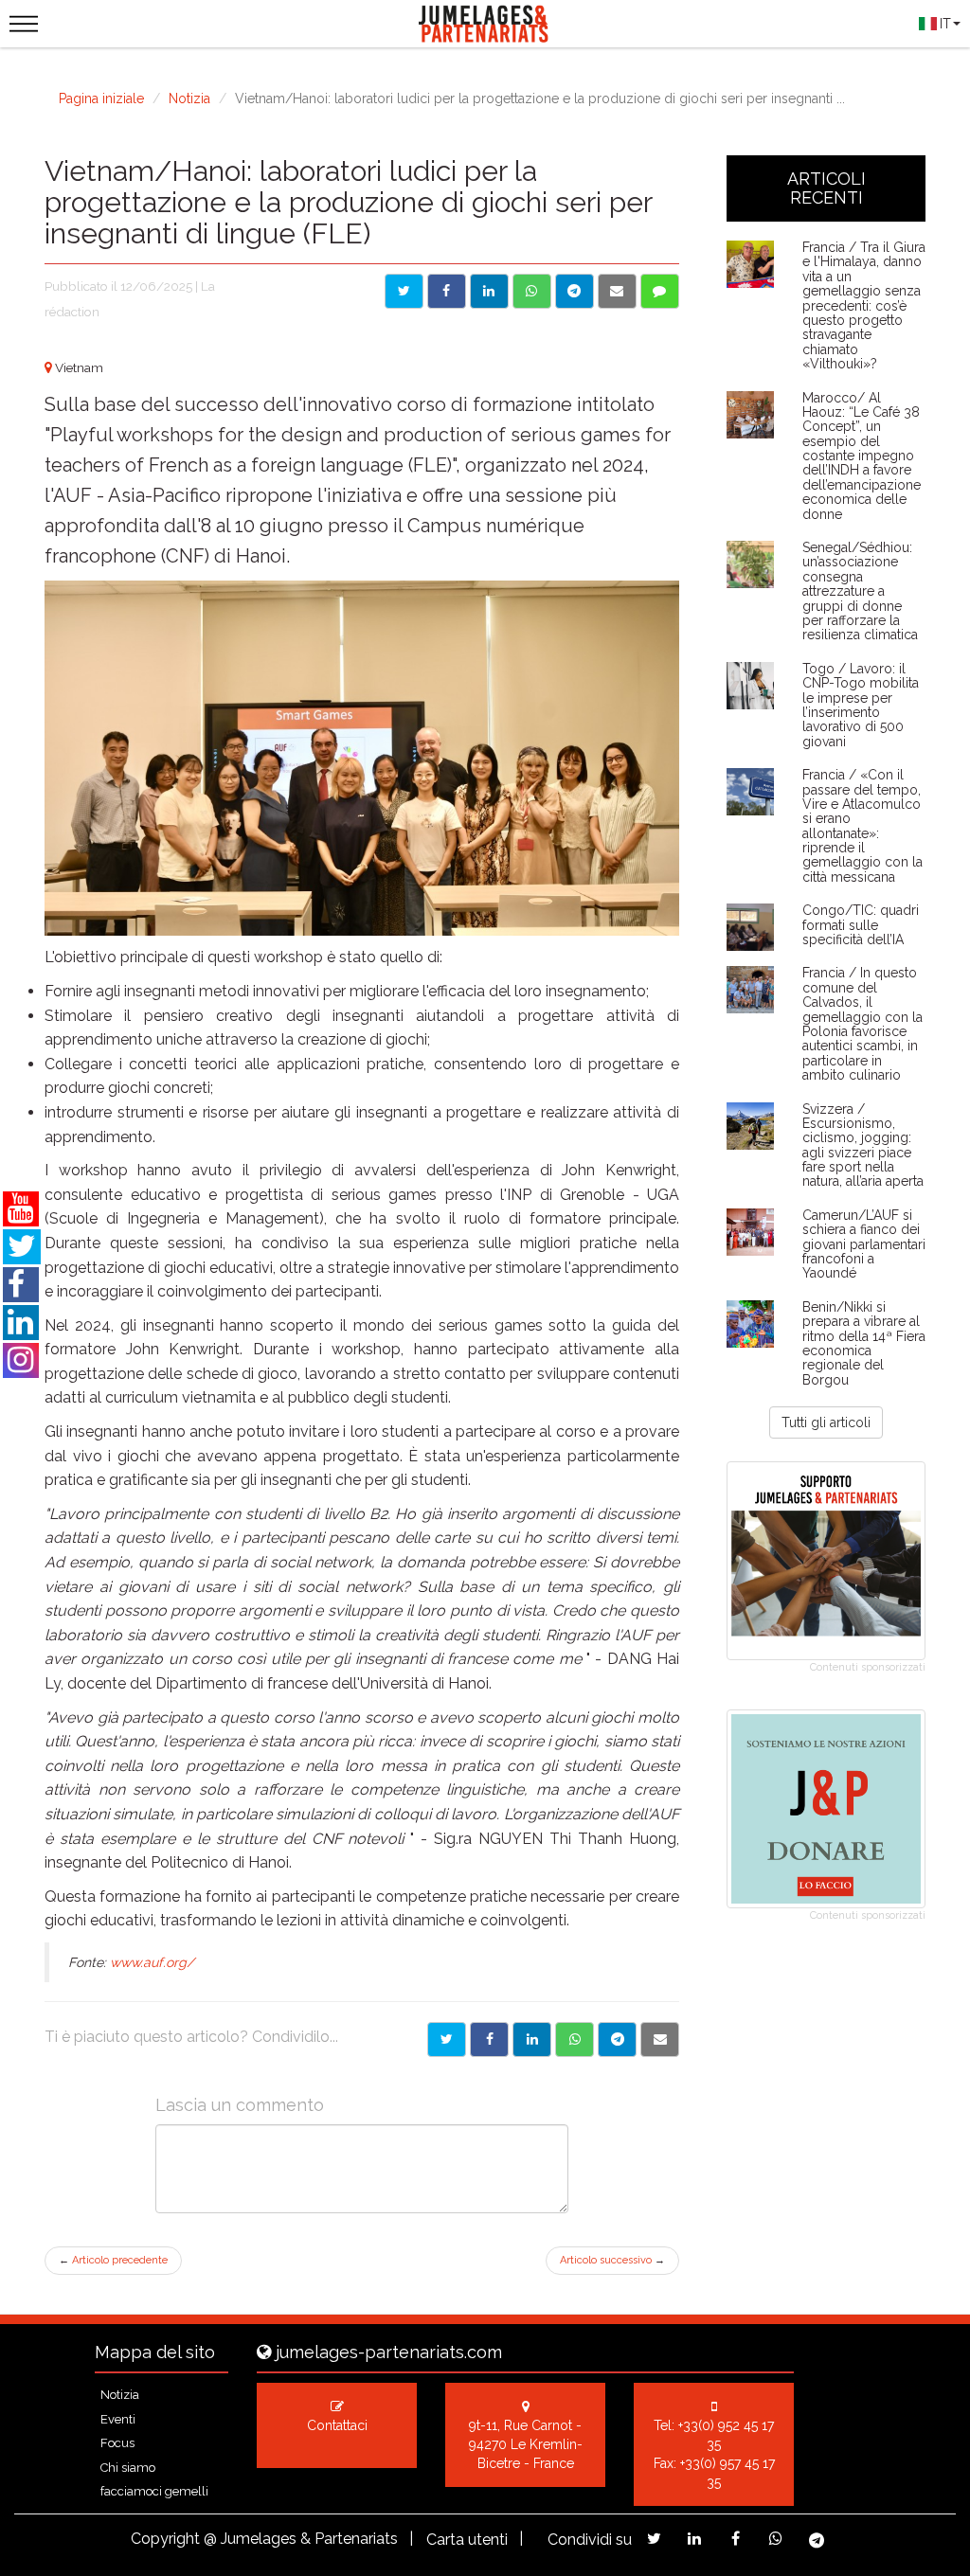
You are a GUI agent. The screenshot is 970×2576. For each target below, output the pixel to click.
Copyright (165, 2539)
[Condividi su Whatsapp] (532, 291)
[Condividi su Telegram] (575, 291)
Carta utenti (467, 2540)
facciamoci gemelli (154, 2491)
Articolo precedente (113, 2260)
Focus (117, 2443)
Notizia (189, 98)
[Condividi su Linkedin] (489, 291)
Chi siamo (128, 2468)
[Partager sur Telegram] (617, 2039)
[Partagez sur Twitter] (654, 2539)
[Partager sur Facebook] (489, 2039)
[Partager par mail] (660, 2039)
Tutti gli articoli (826, 1422)
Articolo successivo (612, 2260)
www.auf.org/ (152, 1962)
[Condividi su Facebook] (447, 291)
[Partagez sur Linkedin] (695, 2539)
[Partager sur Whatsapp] (575, 2039)
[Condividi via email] (617, 291)
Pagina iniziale (101, 98)
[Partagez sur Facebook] (736, 2539)
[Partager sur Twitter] (447, 2039)
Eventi (118, 2419)
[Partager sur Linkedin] (532, 2039)
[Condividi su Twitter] (404, 291)
